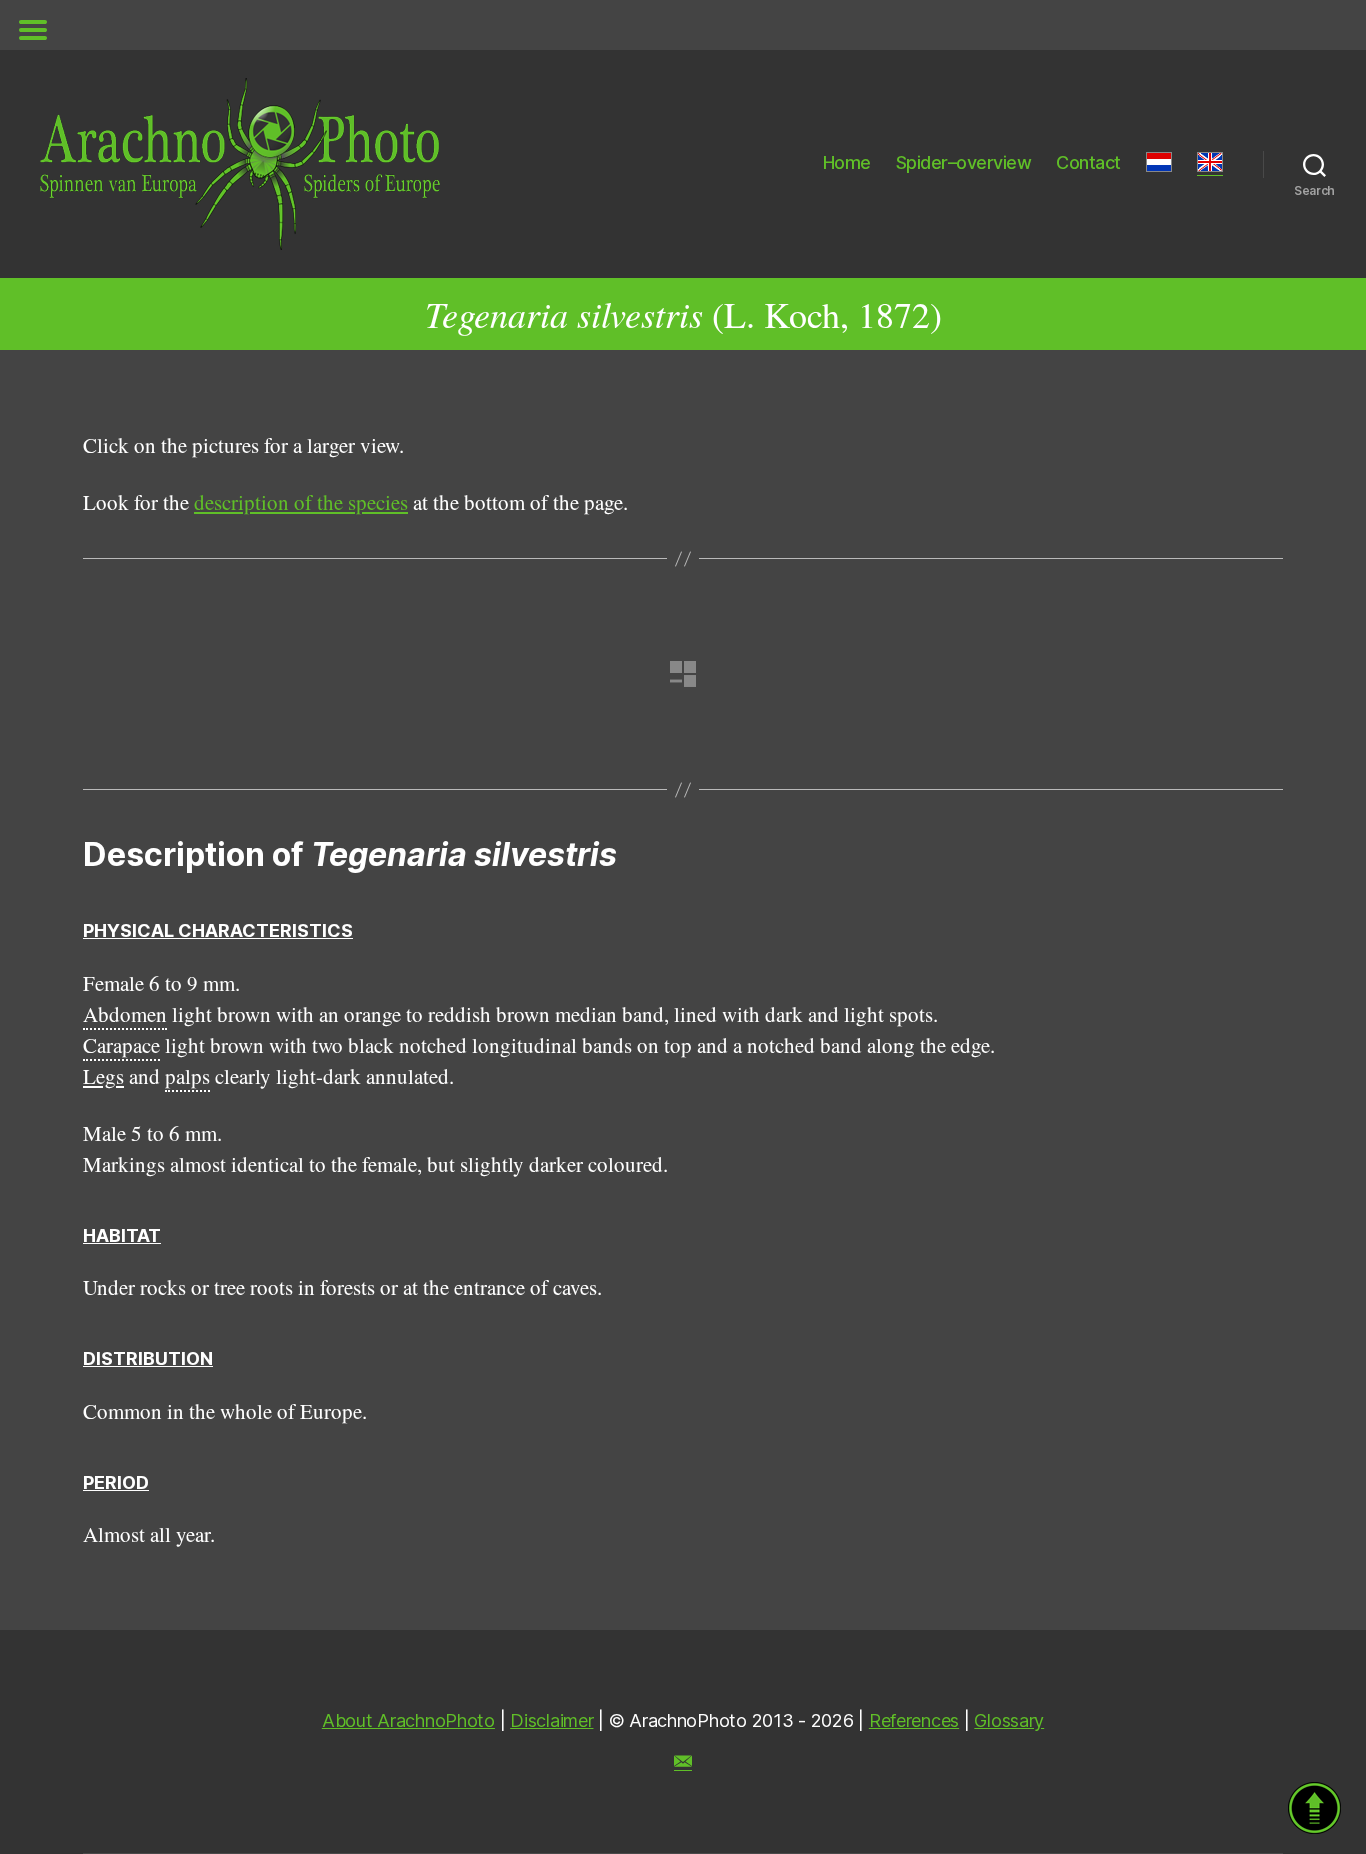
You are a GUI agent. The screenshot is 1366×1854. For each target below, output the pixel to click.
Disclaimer (551, 1720)
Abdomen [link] (125, 1014)
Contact (1088, 162)
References (914, 1720)
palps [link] (187, 1076)
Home (847, 162)
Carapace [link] (121, 1045)
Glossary (1009, 1720)
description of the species (301, 502)
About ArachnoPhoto (408, 1720)
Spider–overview (964, 162)
